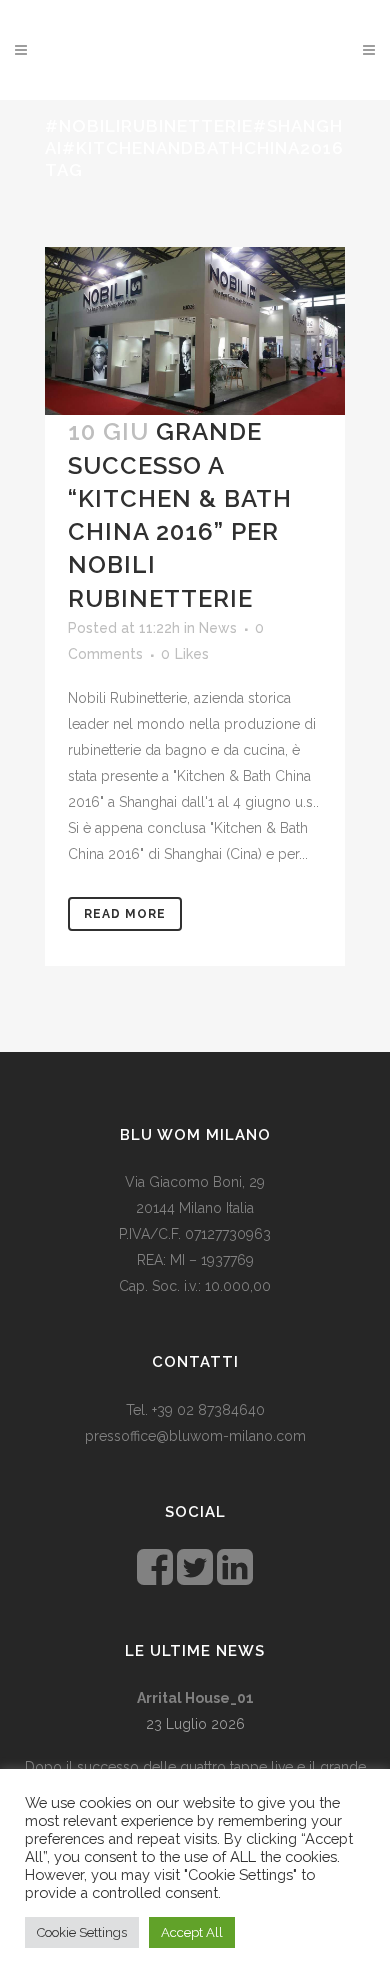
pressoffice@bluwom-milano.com (195, 1436)
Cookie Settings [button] (82, 1932)
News (218, 628)
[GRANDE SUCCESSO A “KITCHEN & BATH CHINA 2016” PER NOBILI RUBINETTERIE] (195, 331)
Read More (125, 914)
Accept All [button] (192, 1932)
